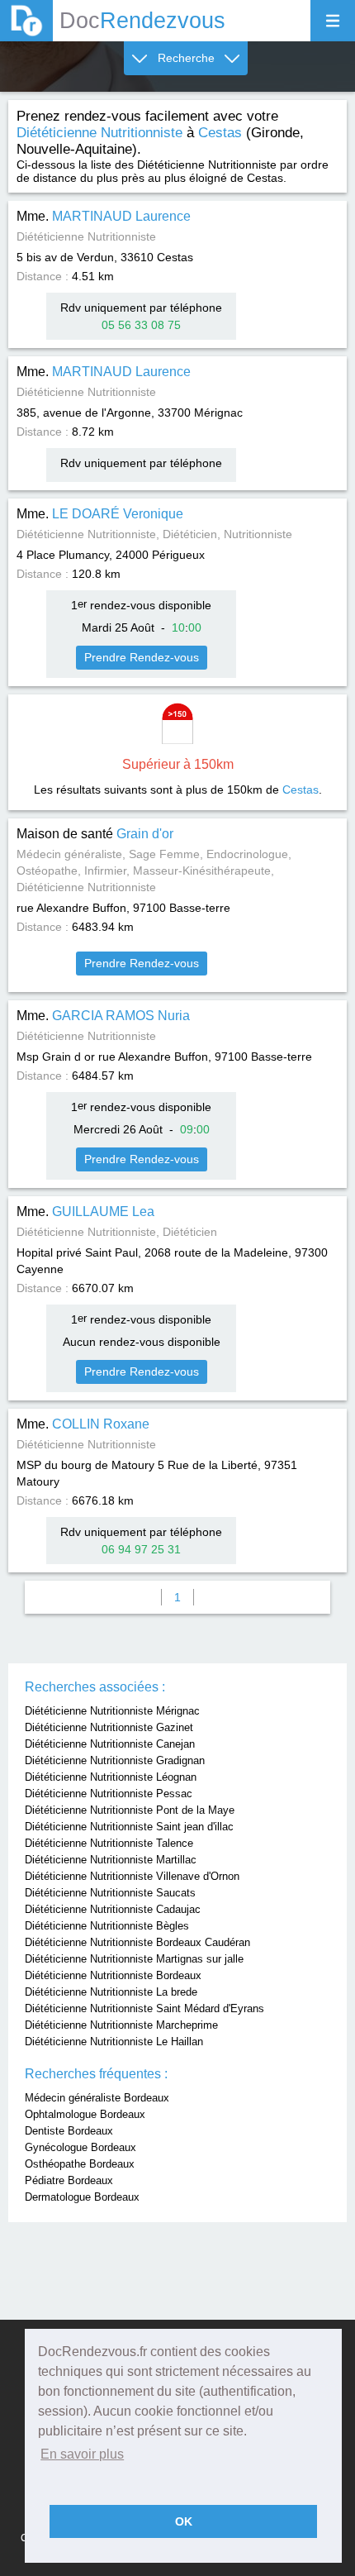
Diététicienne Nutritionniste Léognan (111, 1777)
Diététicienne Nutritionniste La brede (111, 1992)
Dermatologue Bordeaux (82, 2197)
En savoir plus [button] (82, 2454)
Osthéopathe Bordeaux (80, 2164)
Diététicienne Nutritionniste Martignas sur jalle (134, 1959)
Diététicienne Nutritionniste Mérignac (112, 1711)
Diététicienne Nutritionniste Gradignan (115, 1760)
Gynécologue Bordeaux (80, 2147)
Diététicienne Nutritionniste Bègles (107, 1926)
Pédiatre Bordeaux (69, 2180)
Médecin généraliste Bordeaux (97, 2098)
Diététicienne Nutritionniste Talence (109, 1843)
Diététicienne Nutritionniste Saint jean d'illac (129, 1827)
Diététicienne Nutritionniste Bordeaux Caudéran (137, 1942)
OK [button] (184, 2521)
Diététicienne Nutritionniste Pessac (109, 1794)
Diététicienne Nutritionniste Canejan (110, 1744)
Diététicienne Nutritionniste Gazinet (109, 1727)
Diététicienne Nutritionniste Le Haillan (114, 2042)
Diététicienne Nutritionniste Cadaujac (113, 1909)
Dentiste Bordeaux (69, 2131)
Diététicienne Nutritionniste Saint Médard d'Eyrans (144, 2008)
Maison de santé (95, 834)
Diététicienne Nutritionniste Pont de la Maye (130, 1810)
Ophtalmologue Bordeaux (85, 2114)
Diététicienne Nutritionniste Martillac (111, 1860)
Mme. (104, 216)
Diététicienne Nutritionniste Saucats (110, 1893)
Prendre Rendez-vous (142, 657)
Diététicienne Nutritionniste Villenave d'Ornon (132, 1876)
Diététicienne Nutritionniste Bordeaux (113, 1975)
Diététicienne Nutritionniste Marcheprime (121, 2025)
